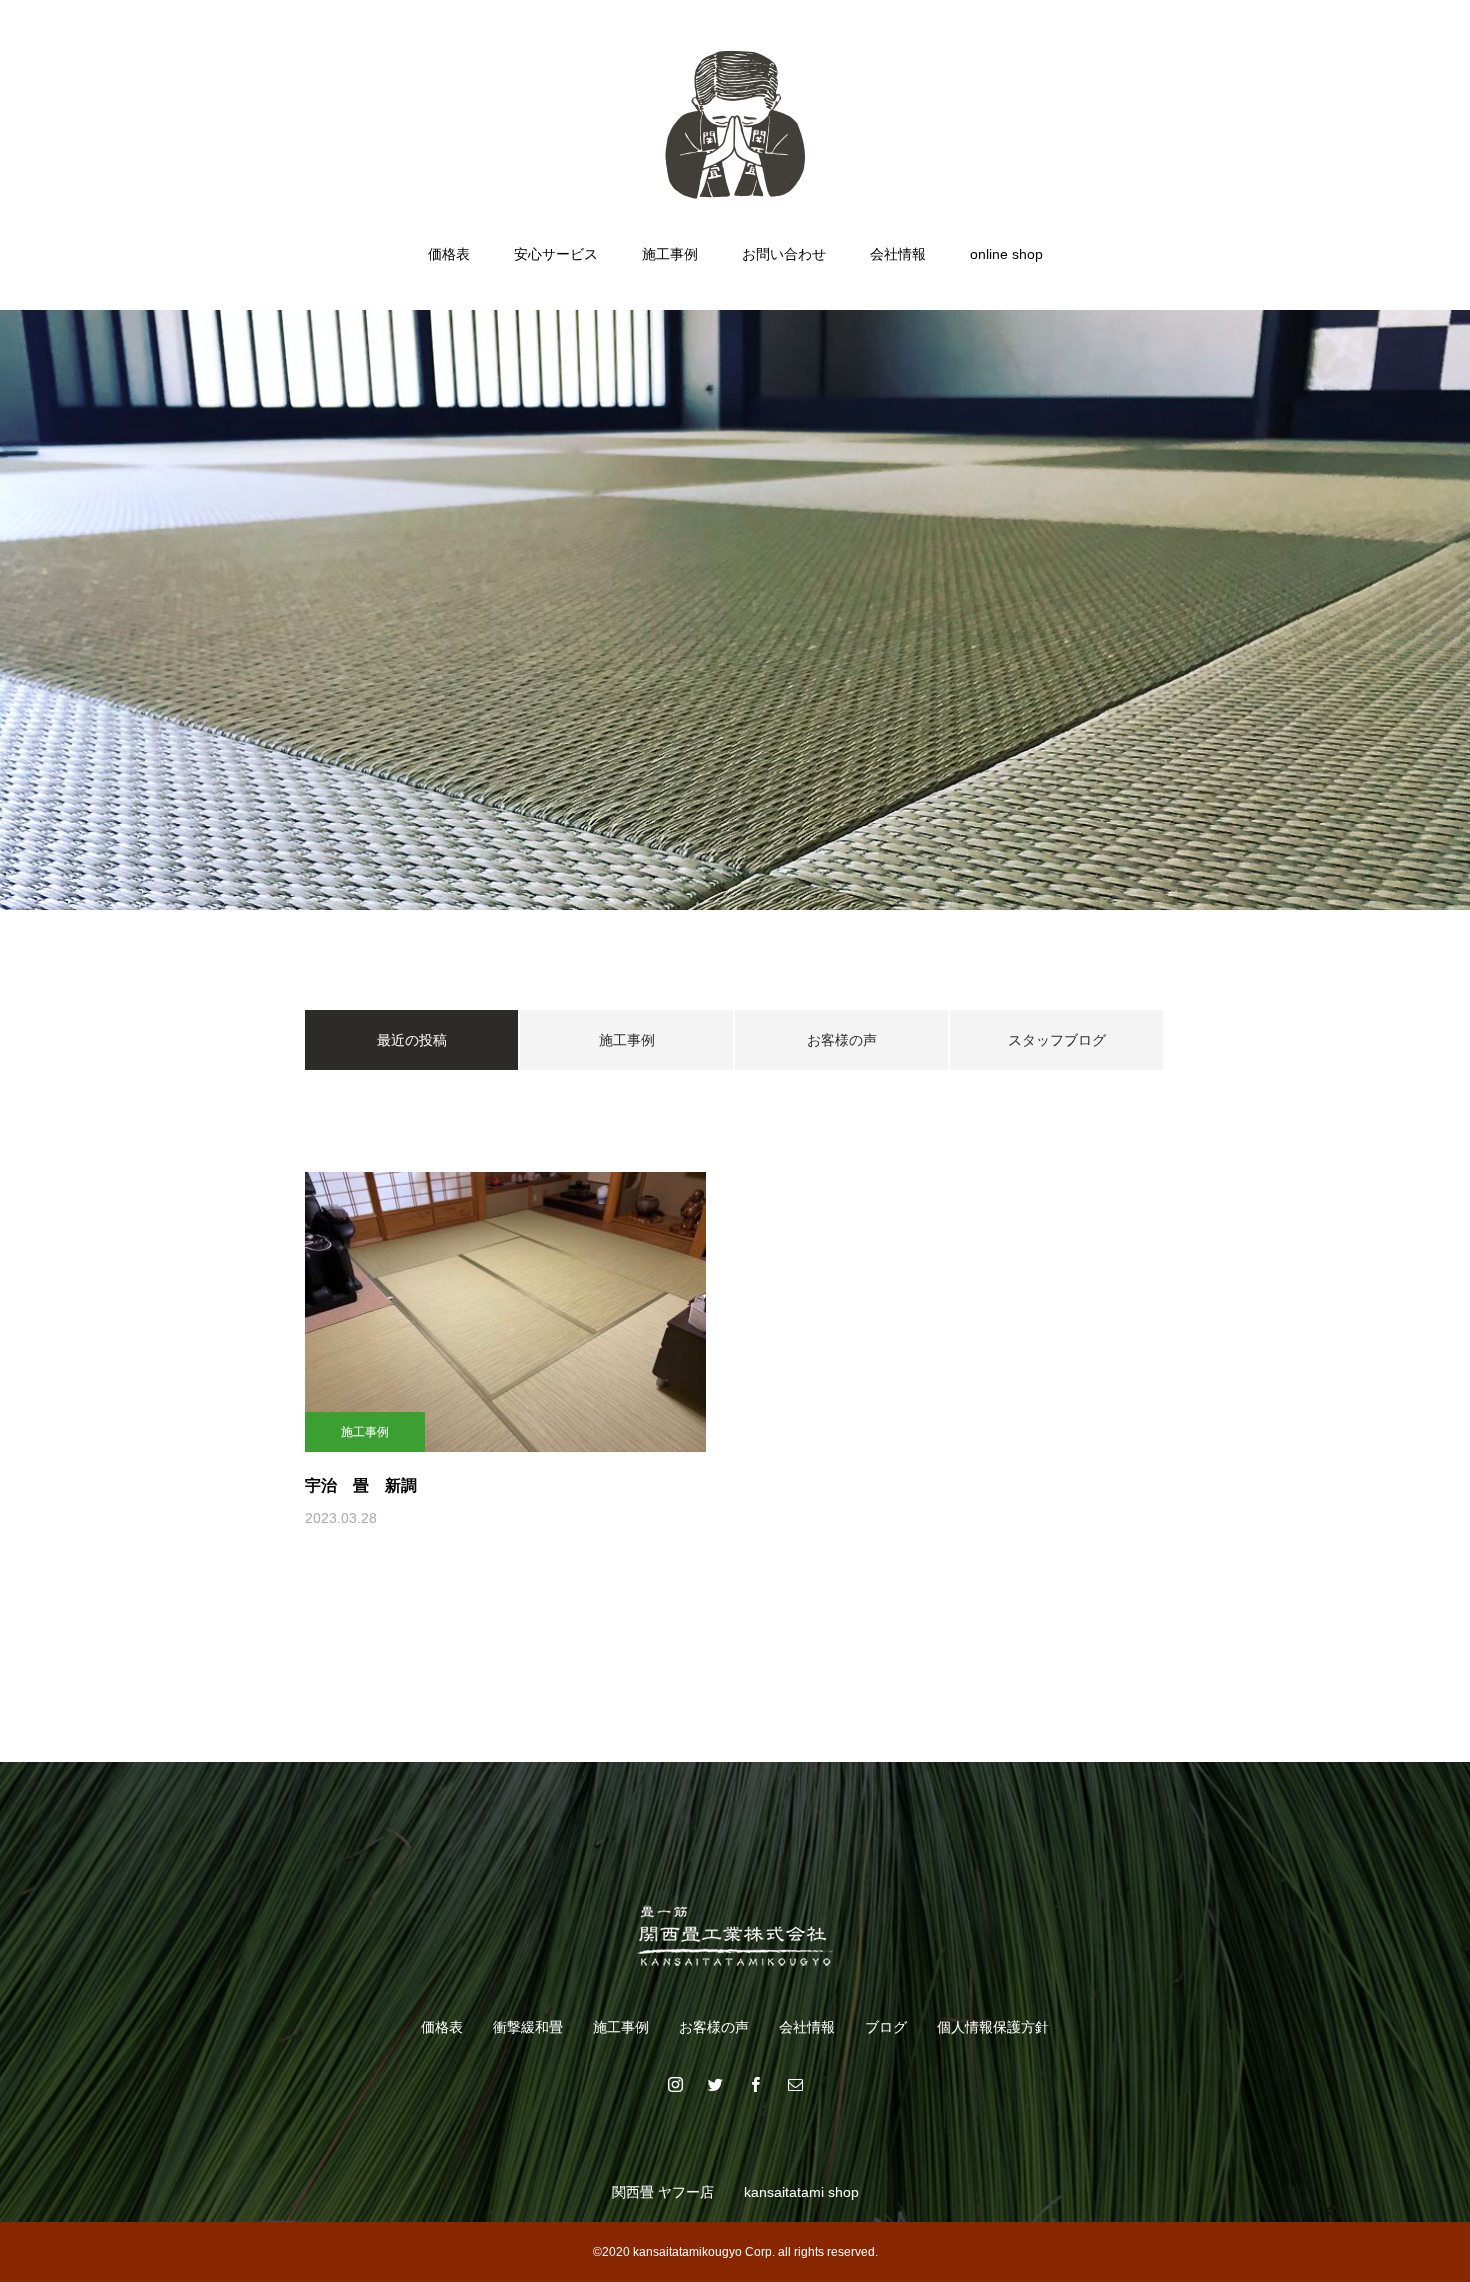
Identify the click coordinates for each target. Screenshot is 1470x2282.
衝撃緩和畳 (528, 2027)
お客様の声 (842, 1040)
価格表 (449, 254)
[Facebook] (755, 2084)
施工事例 (670, 254)
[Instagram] (675, 2084)
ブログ (886, 2027)
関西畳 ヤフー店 (663, 2192)
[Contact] (795, 2084)
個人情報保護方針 (993, 2027)
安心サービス (556, 254)
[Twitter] (715, 2084)
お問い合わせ (784, 254)
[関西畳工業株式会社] (735, 124)
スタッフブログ (1057, 1040)
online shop (1006, 254)
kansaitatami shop (801, 2192)
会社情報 (898, 254)
